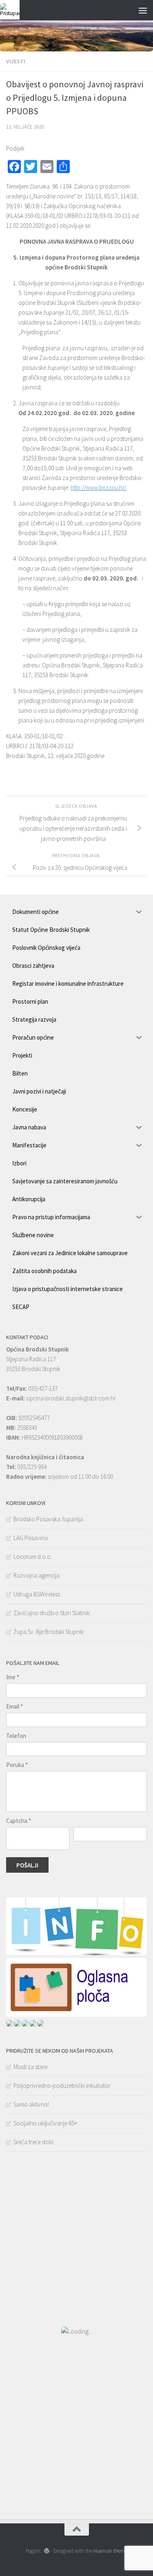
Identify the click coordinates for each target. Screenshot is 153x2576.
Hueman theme (110, 2551)
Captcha (19, 1821)
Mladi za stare (30, 2067)
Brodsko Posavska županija (48, 1519)
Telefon (16, 1736)
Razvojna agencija (37, 1575)
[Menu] (143, 10)
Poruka (17, 1765)
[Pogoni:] (46, 2551)
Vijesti (16, 61)
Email (14, 1706)
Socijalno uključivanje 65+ (45, 2123)
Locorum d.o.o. (33, 1557)
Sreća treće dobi (33, 2142)
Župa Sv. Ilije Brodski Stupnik (49, 1632)
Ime (13, 1677)
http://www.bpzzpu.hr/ (98, 488)
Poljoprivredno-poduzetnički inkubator (62, 2086)
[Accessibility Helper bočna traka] (10, 10)
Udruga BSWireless (37, 1594)
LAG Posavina (31, 1538)
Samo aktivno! (31, 2104)
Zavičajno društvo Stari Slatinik (52, 1613)
